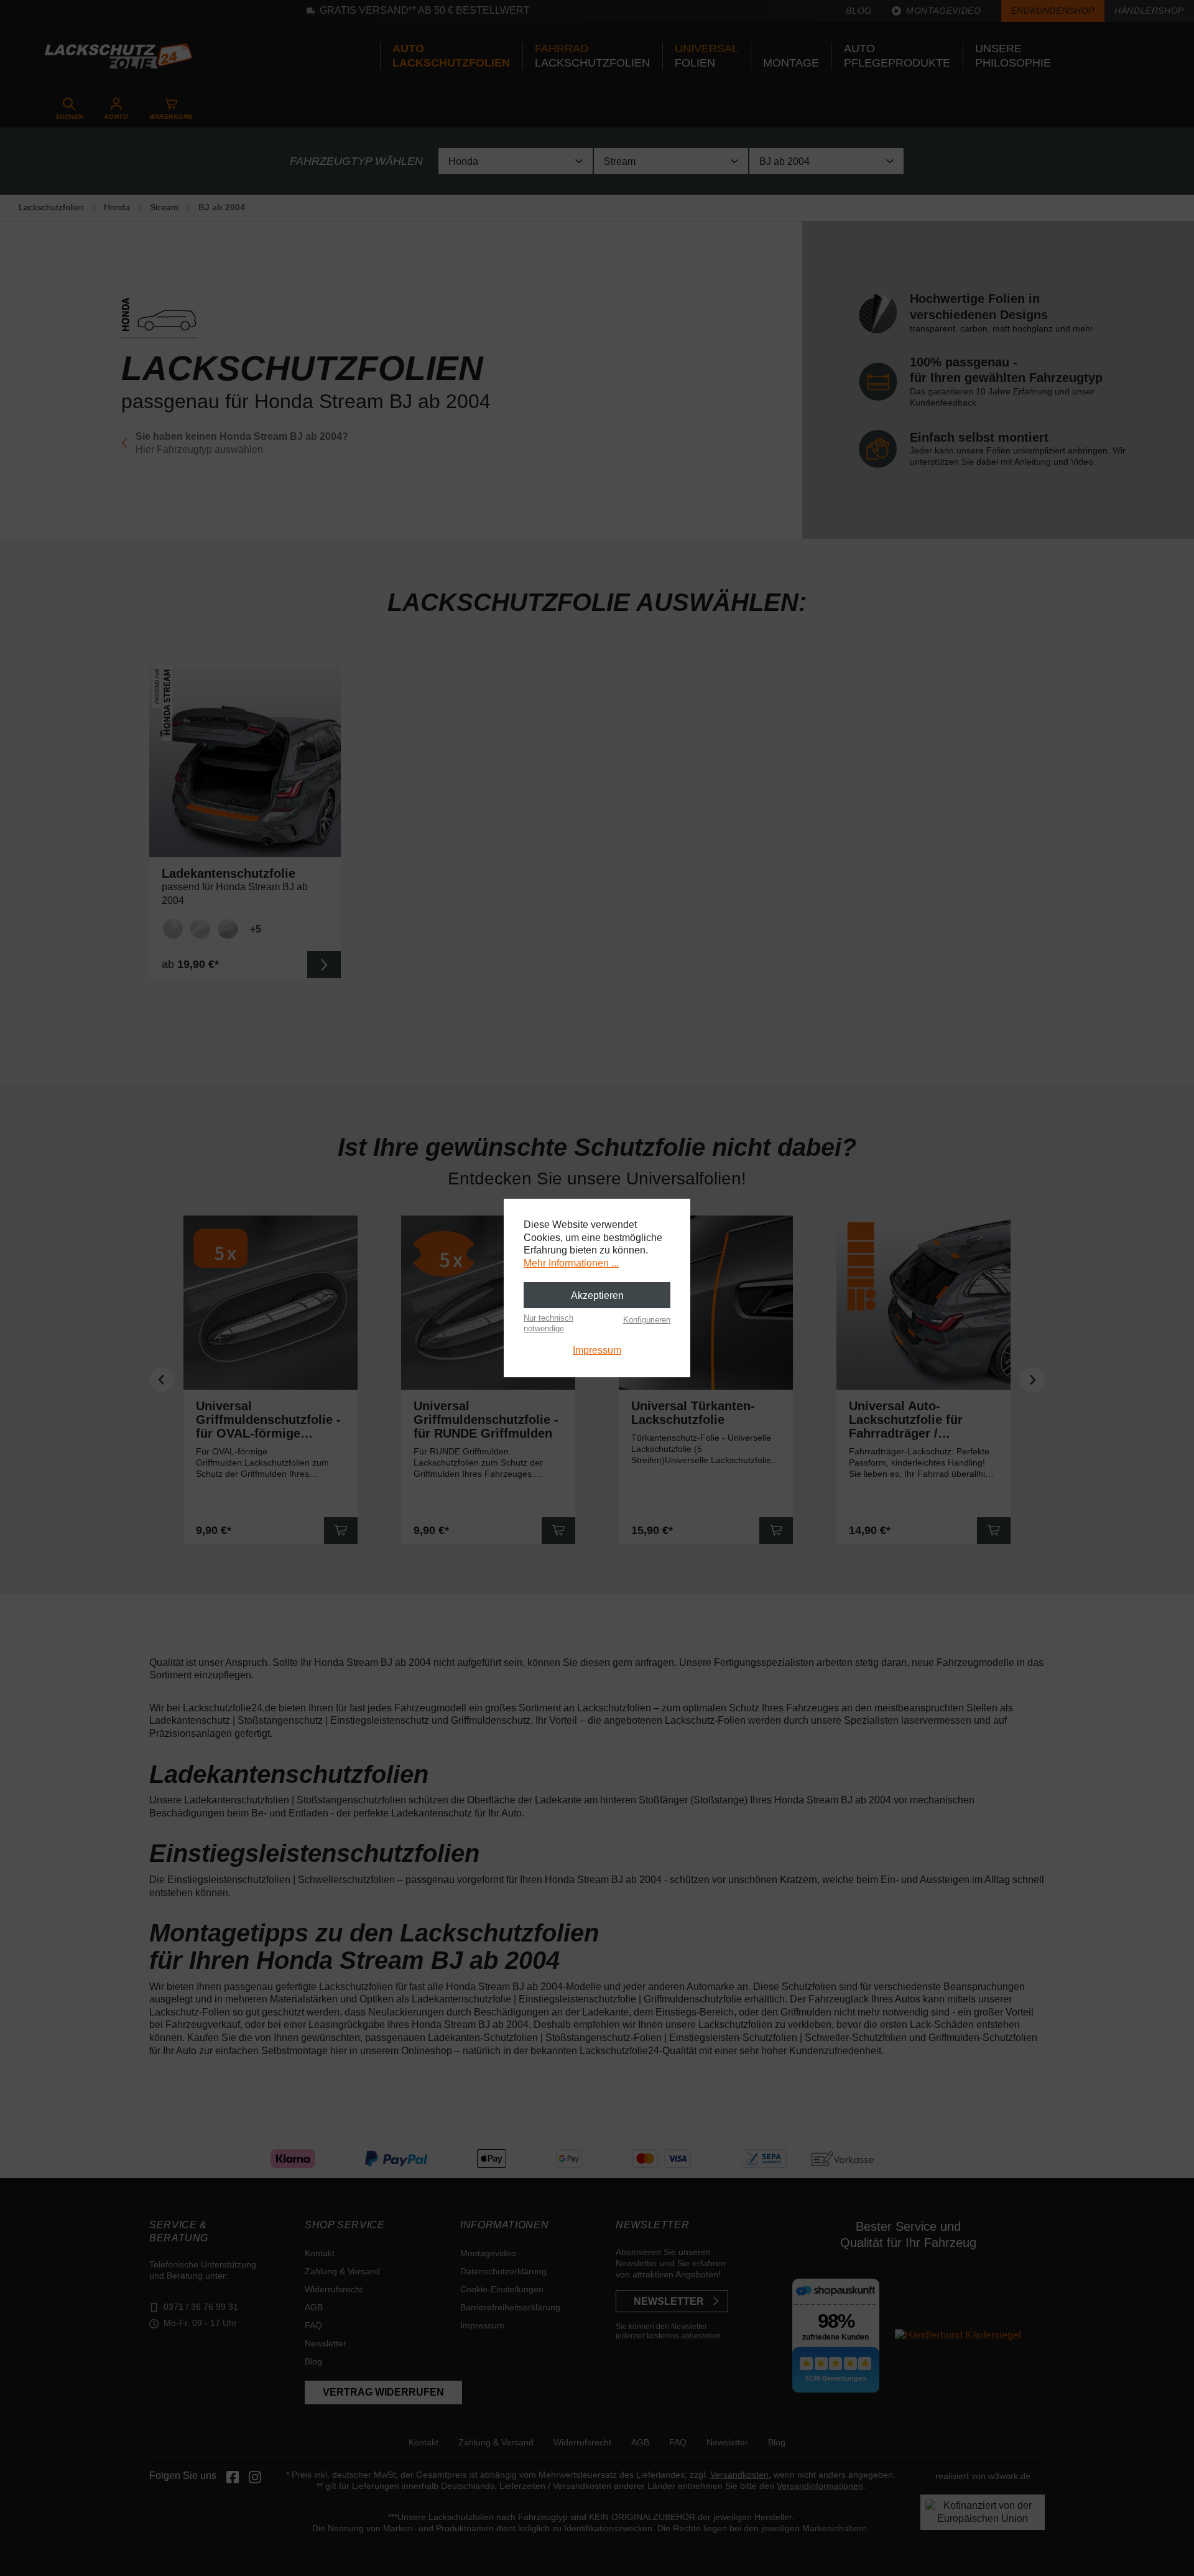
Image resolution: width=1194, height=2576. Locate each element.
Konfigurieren (647, 1320)
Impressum (597, 1350)
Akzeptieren (597, 1295)
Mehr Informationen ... (571, 1263)
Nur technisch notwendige (548, 1323)
